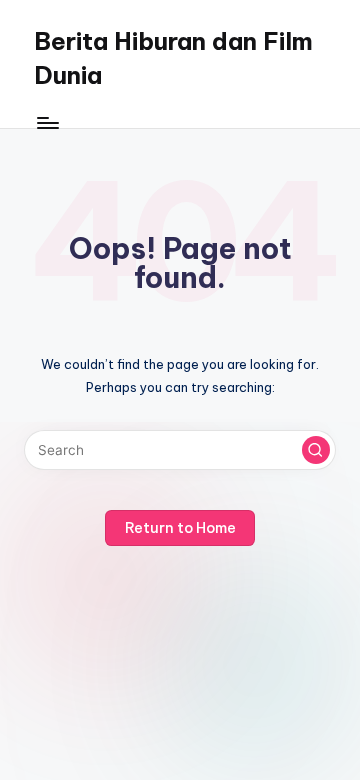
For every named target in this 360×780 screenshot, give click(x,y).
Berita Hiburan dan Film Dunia (173, 58)
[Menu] (47, 122)
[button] (316, 450)
